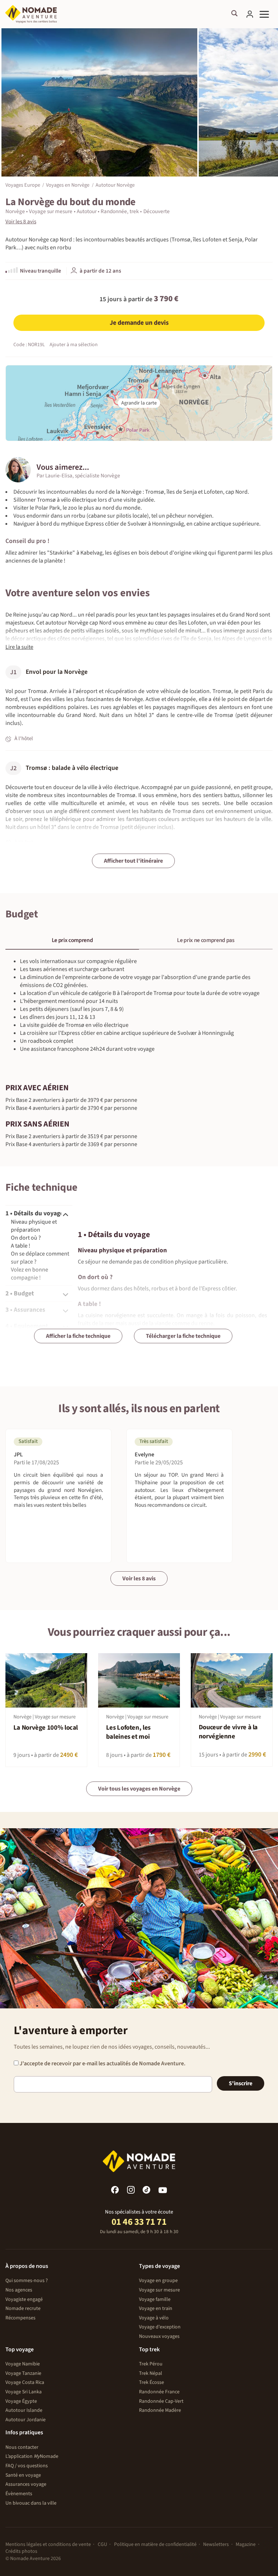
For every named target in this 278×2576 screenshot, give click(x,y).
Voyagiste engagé (24, 2299)
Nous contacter (22, 2447)
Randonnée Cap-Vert (161, 2401)
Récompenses (20, 2318)
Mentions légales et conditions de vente (48, 2544)
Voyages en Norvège (68, 185)
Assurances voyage (26, 2484)
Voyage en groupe (158, 2281)
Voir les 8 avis (139, 1579)
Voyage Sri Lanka (24, 2392)
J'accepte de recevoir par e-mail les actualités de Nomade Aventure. (102, 2063)
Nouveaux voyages (159, 2336)
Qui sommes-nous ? (27, 2281)
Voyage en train (156, 2309)
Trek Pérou (151, 2364)
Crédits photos (21, 2551)
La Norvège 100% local (46, 1728)
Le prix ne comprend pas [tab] (206, 940)
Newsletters (216, 2544)
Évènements (19, 2494)
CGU (102, 2544)
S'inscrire (241, 2083)
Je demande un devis (139, 323)
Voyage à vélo (154, 2318)
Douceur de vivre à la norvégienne (228, 1732)
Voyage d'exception (160, 2327)
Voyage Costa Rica (25, 2382)
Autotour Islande (24, 2410)
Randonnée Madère (160, 2410)
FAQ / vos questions (27, 2466)
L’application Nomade (32, 2456)
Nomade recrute (23, 2309)
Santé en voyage (23, 2475)
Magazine (246, 2544)
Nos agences (19, 2290)
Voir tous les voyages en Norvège (139, 1789)
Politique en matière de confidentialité (155, 2544)
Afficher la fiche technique (78, 1336)
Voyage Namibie (23, 2364)
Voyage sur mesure (159, 2290)
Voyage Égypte (21, 2401)
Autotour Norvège (115, 185)
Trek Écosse (151, 2382)
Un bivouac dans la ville (31, 2503)
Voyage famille (155, 2299)
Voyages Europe (23, 185)
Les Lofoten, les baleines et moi (128, 1732)
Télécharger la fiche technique (183, 1336)
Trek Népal (151, 2373)
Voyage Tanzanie (23, 2373)
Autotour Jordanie (26, 2420)
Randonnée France (159, 2392)
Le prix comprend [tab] (72, 940)
